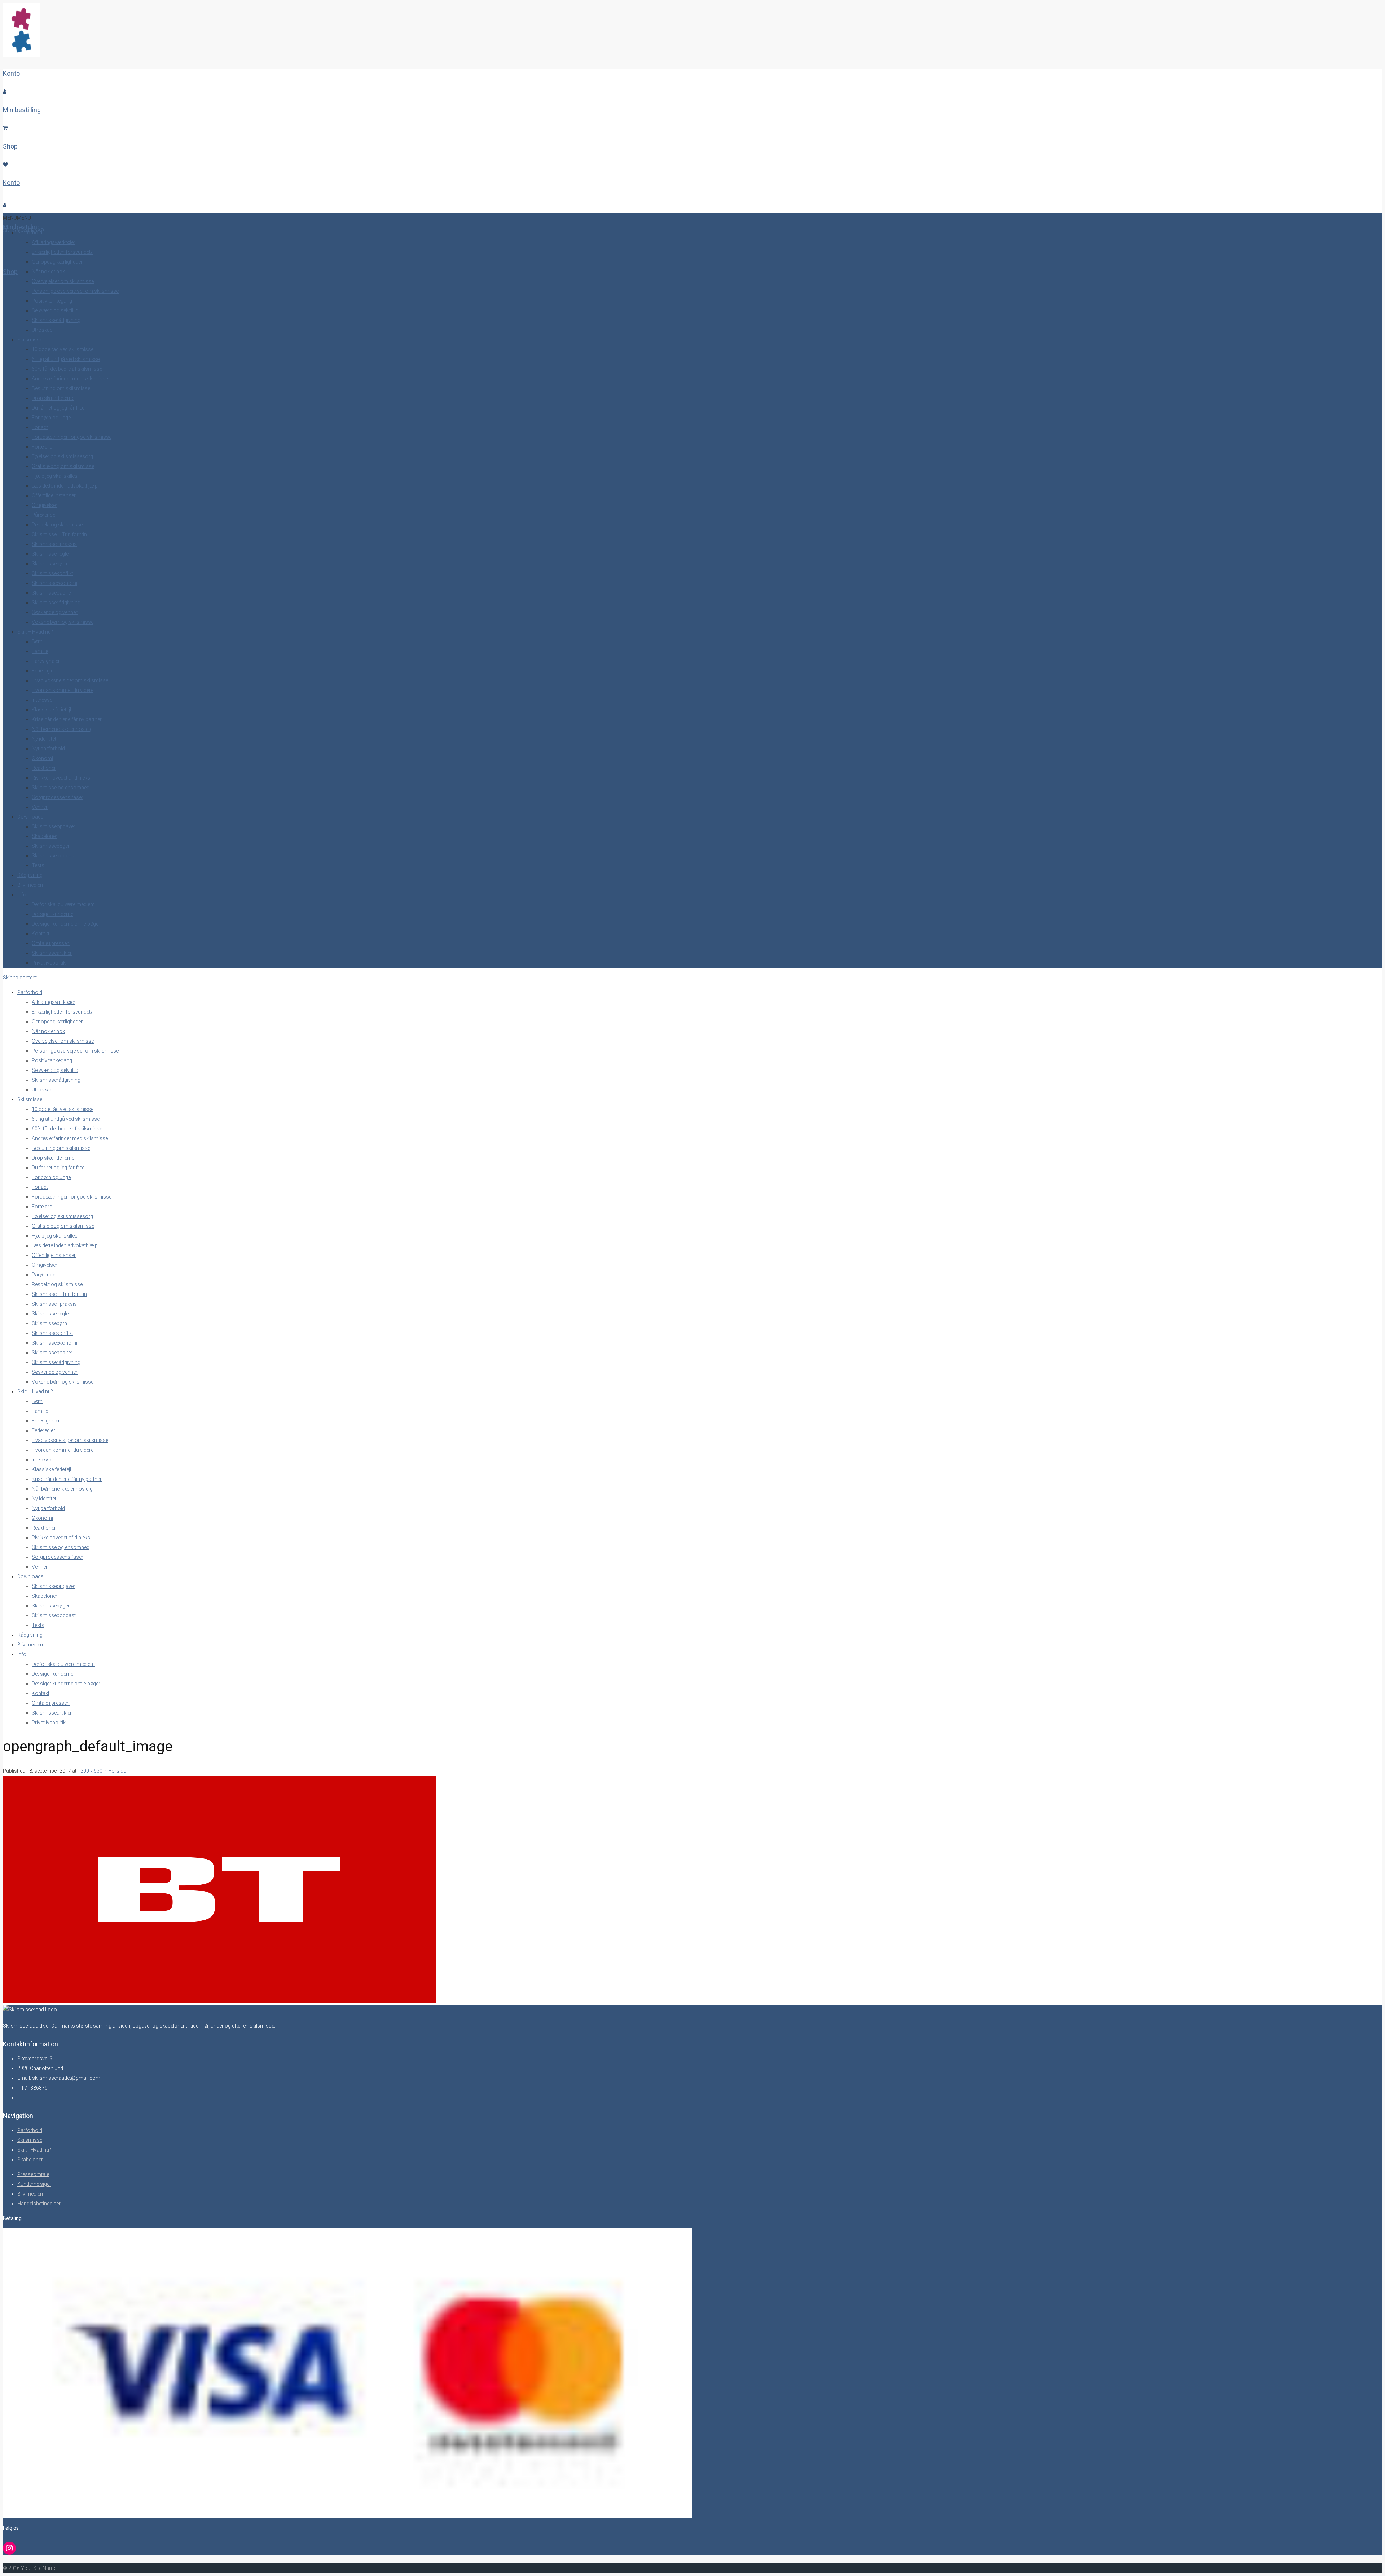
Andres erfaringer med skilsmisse (70, 379)
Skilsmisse (30, 340)
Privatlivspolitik (49, 963)
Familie (40, 651)
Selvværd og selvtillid (55, 310)
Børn (37, 641)
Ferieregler (43, 671)
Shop (10, 146)
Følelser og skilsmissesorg (62, 456)
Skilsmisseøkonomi (54, 583)
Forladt (40, 427)
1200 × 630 (90, 1771)
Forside (117, 1771)
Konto (11, 73)
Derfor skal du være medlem (63, 904)
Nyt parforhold (48, 749)
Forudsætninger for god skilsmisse (72, 437)
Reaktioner (44, 768)
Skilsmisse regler (51, 554)
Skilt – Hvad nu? (35, 632)
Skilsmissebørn (49, 564)
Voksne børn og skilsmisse (63, 622)
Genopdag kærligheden (58, 262)
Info (22, 895)
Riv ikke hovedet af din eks (61, 778)
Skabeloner (45, 836)
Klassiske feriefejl (51, 710)
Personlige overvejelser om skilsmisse (75, 291)
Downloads (30, 817)
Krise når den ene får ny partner (67, 719)
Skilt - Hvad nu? (34, 2150)
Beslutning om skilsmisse (61, 388)
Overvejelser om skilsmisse (63, 281)
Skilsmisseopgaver (54, 826)
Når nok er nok (48, 272)
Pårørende (43, 515)
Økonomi (42, 758)
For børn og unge (51, 418)
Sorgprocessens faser (58, 797)
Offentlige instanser (54, 495)
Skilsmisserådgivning (56, 320)
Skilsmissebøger (51, 846)
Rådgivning (30, 875)
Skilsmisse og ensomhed (61, 788)
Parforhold (30, 233)
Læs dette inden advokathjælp (65, 486)
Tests (38, 865)
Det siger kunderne (52, 914)
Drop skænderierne (53, 398)
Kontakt (41, 934)
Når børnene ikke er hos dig (62, 729)
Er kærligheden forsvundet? (62, 252)
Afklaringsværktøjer (54, 242)
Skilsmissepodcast (54, 856)
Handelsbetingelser (39, 2204)
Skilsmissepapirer (52, 593)
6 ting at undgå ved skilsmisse (66, 359)
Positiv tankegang (52, 301)
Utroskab (42, 330)
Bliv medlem (31, 885)
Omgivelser (45, 505)
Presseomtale (33, 2174)
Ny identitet (44, 739)
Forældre (42, 447)
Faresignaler (46, 661)
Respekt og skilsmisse (57, 525)
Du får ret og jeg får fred (58, 408)
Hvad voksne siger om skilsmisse (70, 680)
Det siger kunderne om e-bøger (66, 924)
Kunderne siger (34, 2184)
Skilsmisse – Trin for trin (59, 534)
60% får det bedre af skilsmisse (67, 369)
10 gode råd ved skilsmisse (63, 349)
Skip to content (20, 978)
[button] (17, 218)
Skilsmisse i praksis (54, 544)
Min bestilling (22, 110)
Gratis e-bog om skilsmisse (63, 466)
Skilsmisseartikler (52, 953)
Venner (40, 807)
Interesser (43, 700)
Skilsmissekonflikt (52, 573)
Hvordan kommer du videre (63, 690)
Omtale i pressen (51, 943)
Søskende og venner (55, 612)
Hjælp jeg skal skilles (55, 476)
